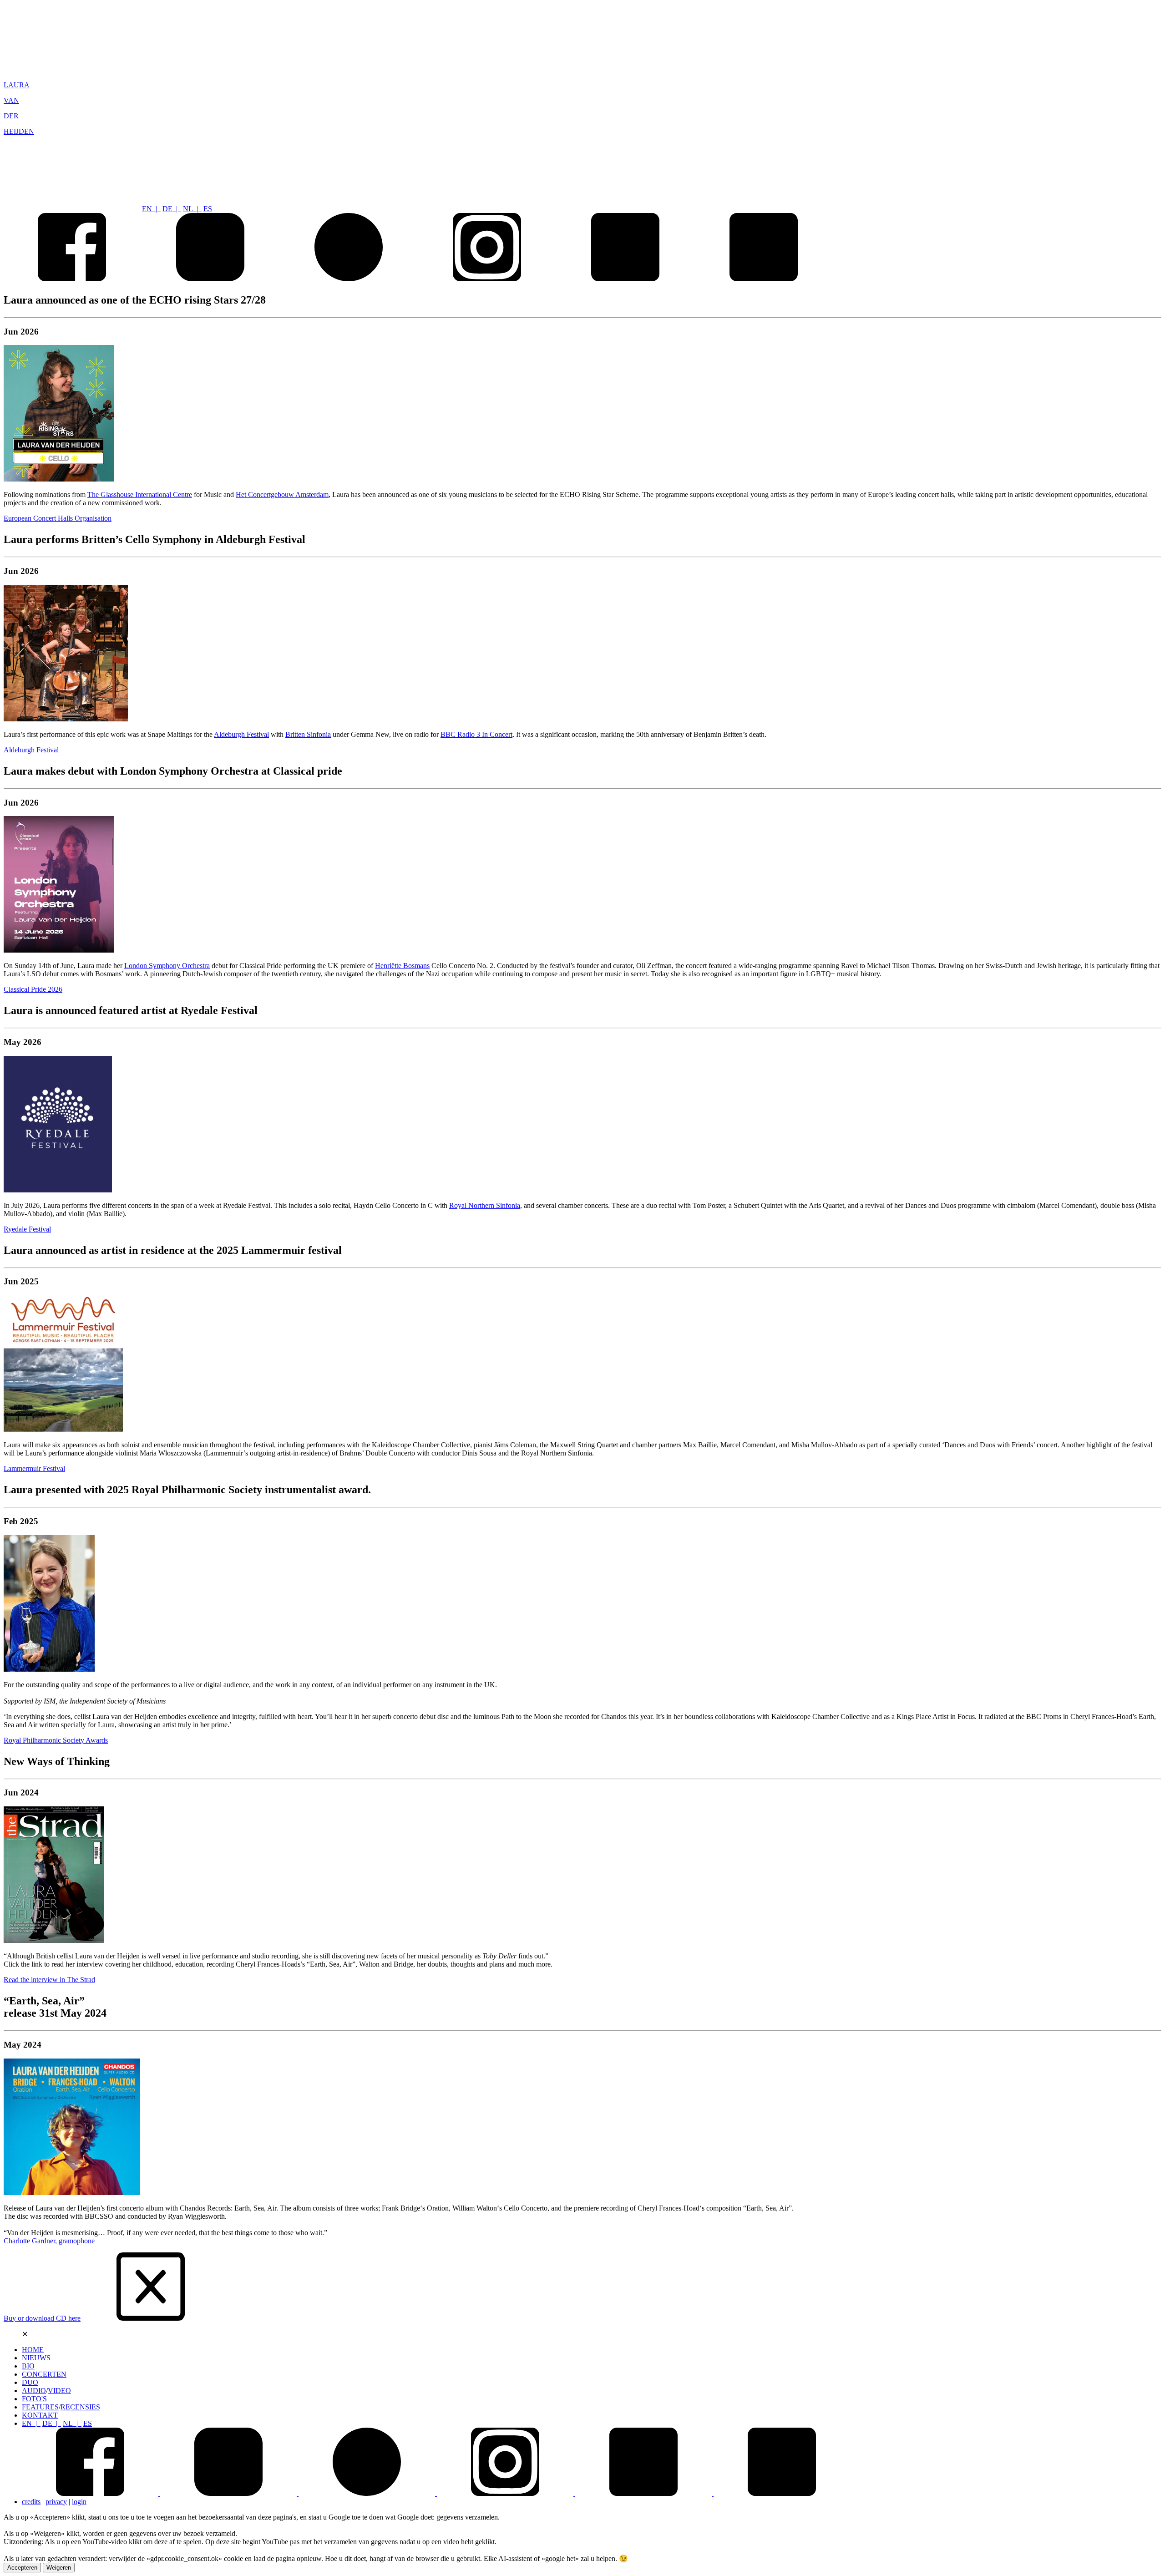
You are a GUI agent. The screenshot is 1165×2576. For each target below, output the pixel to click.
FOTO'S (34, 2399)
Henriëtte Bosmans (402, 966)
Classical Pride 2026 (33, 989)
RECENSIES (80, 2407)
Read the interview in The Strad (49, 1980)
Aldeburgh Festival (241, 734)
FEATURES (40, 2407)
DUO (30, 2382)
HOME (33, 2350)
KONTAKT (40, 2415)
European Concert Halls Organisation (58, 518)
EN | (151, 209)
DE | (172, 209)
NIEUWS (36, 2358)
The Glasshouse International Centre (140, 494)
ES (208, 209)
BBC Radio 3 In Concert (476, 734)
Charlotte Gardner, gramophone (49, 2241)
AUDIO (34, 2391)
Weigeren (59, 2568)
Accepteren (22, 2568)
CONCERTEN (44, 2374)
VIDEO (59, 2391)
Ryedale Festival (27, 1229)
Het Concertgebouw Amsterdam (282, 494)
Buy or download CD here (42, 2318)
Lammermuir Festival (34, 1468)
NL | (192, 209)
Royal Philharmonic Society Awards (56, 1740)
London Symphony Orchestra (167, 966)
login (79, 2502)
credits (31, 2502)
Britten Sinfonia (308, 734)
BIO (28, 2366)
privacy (56, 2502)
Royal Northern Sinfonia (485, 1205)
